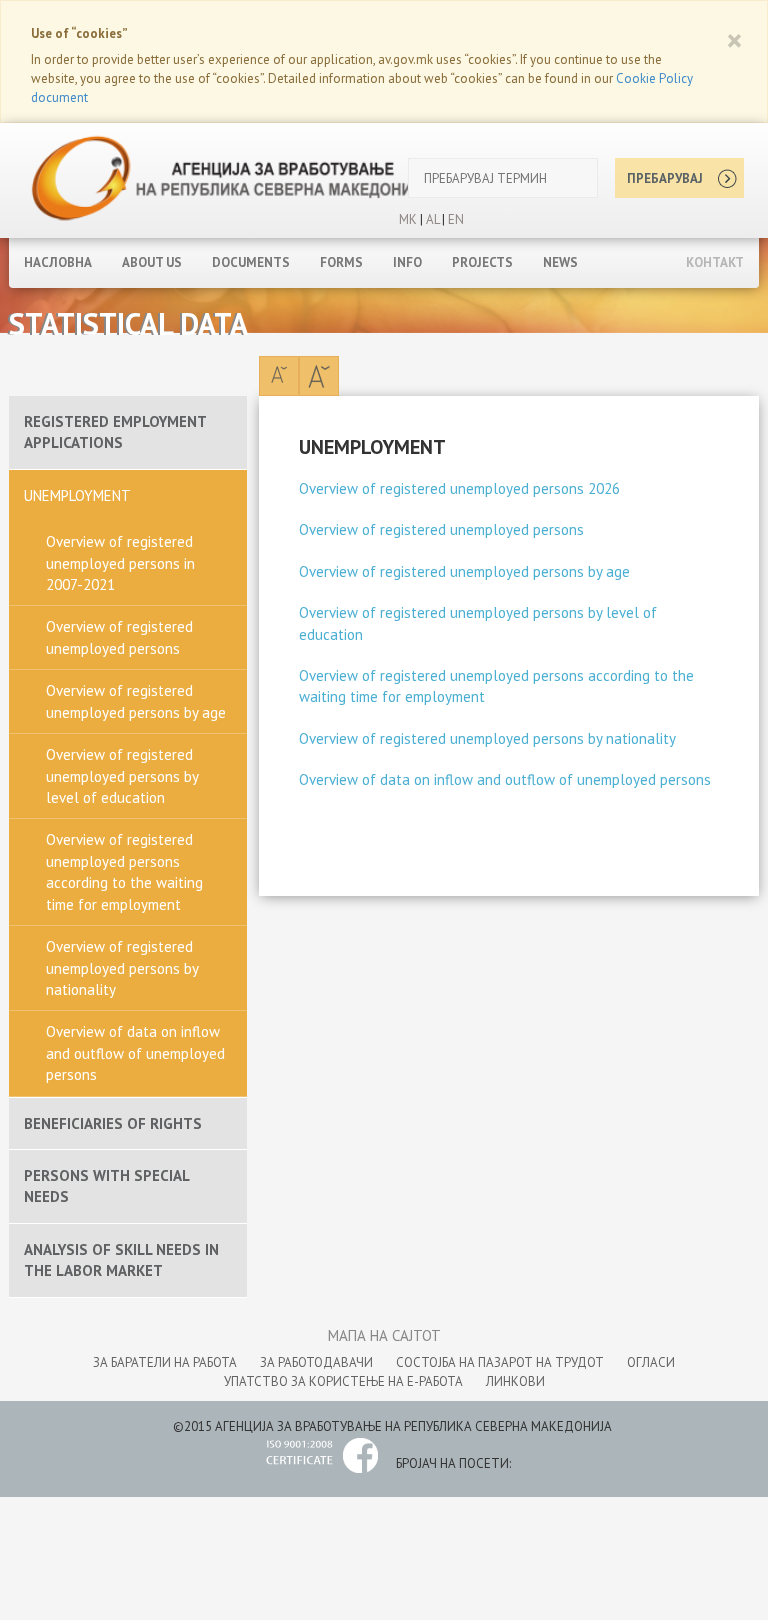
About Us (152, 262)
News (560, 262)
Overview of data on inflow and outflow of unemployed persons (135, 1053)
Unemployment (77, 495)
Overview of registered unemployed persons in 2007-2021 (120, 563)
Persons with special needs (106, 1186)
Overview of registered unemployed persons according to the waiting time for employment (124, 871)
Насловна (58, 262)
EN (456, 219)
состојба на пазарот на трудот (500, 1362)
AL (431, 219)
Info (407, 262)
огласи (651, 1362)
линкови (515, 1381)
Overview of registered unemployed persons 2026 (459, 488)
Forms (341, 262)
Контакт (715, 262)
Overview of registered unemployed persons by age (136, 701)
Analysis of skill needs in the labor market (121, 1260)
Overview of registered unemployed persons (119, 637)
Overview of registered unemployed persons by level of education (122, 776)
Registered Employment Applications (115, 432)
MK (408, 219)
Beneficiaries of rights (113, 1123)
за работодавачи (316, 1362)
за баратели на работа (165, 1362)
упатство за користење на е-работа (343, 1381)
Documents (251, 262)
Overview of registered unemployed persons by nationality (122, 968)
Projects (482, 262)
